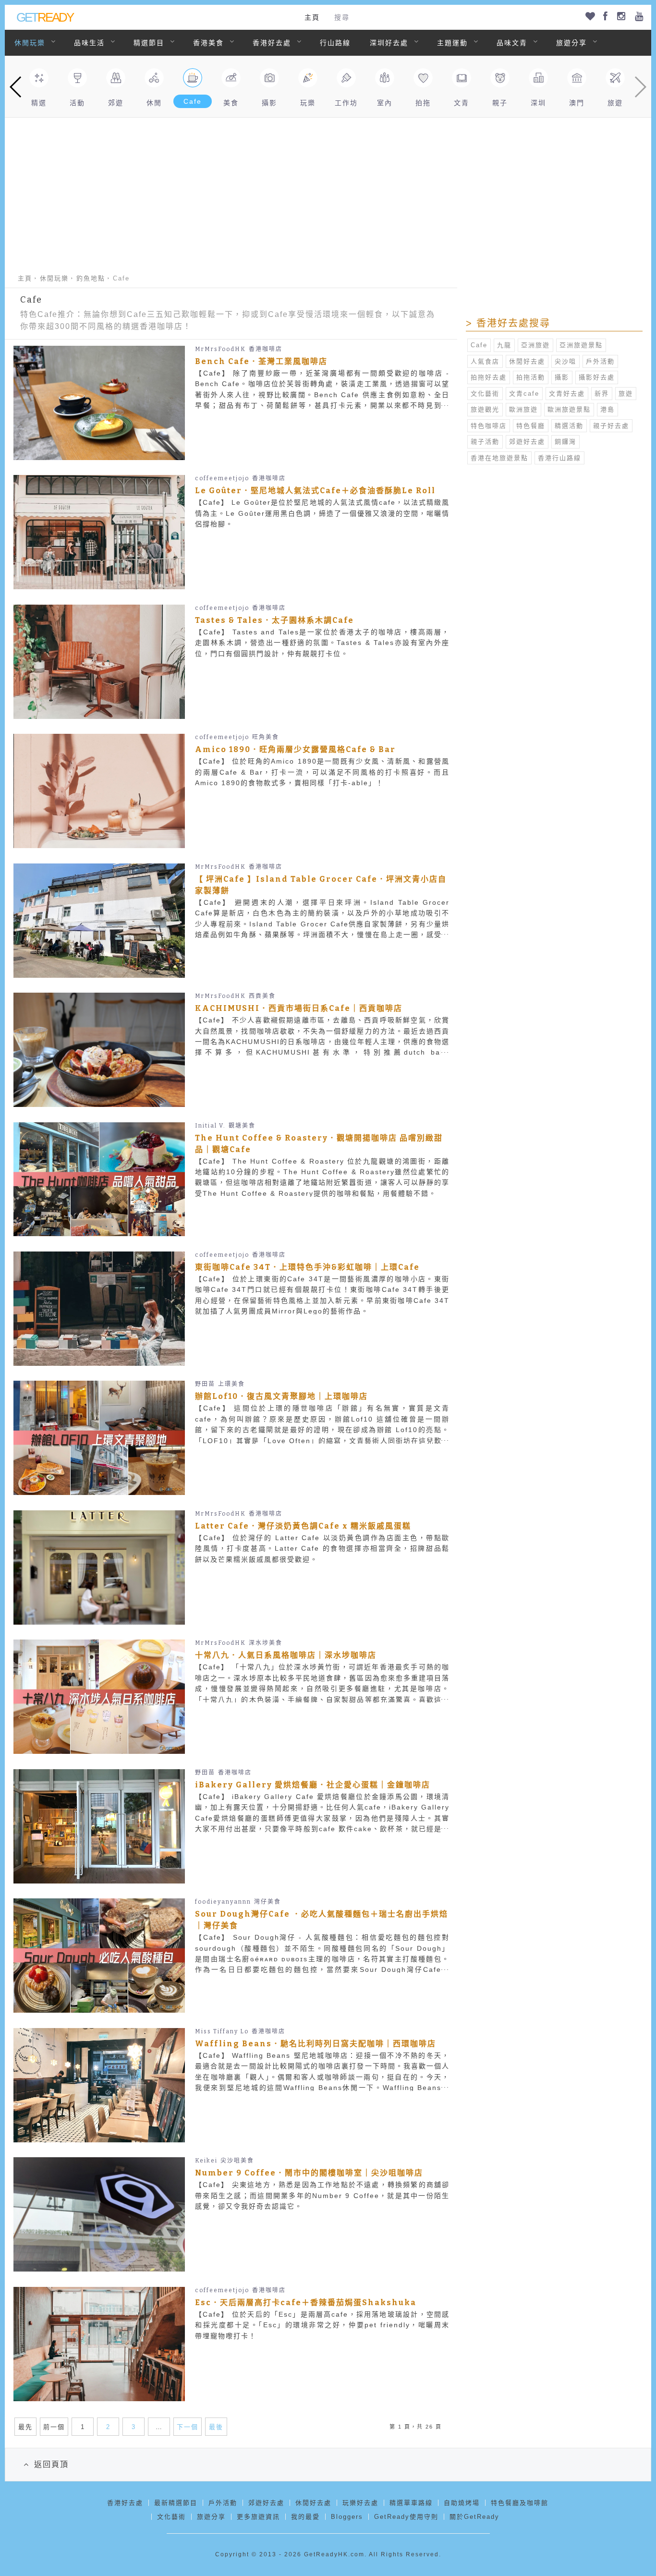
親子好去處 (611, 426)
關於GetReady (474, 2517)
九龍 (504, 345)
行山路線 (335, 43)
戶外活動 (600, 361)
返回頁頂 (51, 2464)
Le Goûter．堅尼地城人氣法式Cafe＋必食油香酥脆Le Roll (315, 491)
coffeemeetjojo (222, 478)
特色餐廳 (531, 426)
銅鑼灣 (565, 442)
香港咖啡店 (266, 349)
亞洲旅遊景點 (581, 345)
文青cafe (524, 394)
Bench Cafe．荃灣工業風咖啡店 (261, 361)
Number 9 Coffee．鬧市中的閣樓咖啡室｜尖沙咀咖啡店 (309, 2173)
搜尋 (342, 17)
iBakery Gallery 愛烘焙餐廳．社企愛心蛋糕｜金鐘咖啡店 (313, 1785)
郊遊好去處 (527, 442)
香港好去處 (272, 43)
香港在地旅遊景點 (499, 458)
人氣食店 (485, 361)
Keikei (206, 2161)
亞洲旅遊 (535, 345)
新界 (602, 394)
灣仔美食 (267, 1902)
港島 (607, 409)
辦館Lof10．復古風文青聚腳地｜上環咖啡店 (281, 1396)
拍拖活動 (531, 377)
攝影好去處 (597, 377)
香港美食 (208, 43)
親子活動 (485, 442)
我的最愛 (305, 2517)
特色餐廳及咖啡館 (520, 2503)
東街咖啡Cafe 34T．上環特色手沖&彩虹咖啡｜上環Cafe (307, 1267)
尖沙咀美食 (237, 2161)
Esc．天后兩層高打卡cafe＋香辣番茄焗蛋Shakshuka (306, 2303)
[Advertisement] (328, 190)
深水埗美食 (266, 1643)
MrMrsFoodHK (220, 349)
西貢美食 (262, 996)
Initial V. (210, 1126)
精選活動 (569, 426)
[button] (16, 87)
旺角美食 (266, 737)
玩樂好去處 (360, 2503)
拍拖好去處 (489, 377)
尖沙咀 (565, 361)
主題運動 (452, 43)
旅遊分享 (571, 43)
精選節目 (149, 43)
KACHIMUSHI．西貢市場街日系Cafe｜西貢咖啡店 (299, 1008)
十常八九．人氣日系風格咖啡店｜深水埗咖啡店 (286, 1655)
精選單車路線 (411, 2503)
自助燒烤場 (462, 2503)
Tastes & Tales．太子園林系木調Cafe (274, 620)
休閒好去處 (527, 361)
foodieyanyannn (223, 1902)
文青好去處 (567, 394)
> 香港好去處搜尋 (508, 323)
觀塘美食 (242, 1126)
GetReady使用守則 (406, 2517)
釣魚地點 (91, 278)
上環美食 (231, 1384)
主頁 (312, 17)
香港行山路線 (559, 458)
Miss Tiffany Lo (222, 2031)
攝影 (562, 377)
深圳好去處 (389, 43)
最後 (216, 2427)
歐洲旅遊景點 (569, 409)
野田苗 (205, 1384)
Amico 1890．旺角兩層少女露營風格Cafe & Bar (295, 749)
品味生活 (89, 43)
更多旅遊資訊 (258, 2517)
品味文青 (512, 43)
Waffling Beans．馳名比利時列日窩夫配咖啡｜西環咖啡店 (316, 2044)
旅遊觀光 (485, 409)
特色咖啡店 (489, 426)
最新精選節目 (176, 2503)
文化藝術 (485, 394)
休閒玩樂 (30, 43)
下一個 (188, 2427)
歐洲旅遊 (523, 409)
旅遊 (626, 394)
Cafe (479, 345)
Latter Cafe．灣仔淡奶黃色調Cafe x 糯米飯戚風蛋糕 (303, 1526)
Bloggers (347, 2517)
